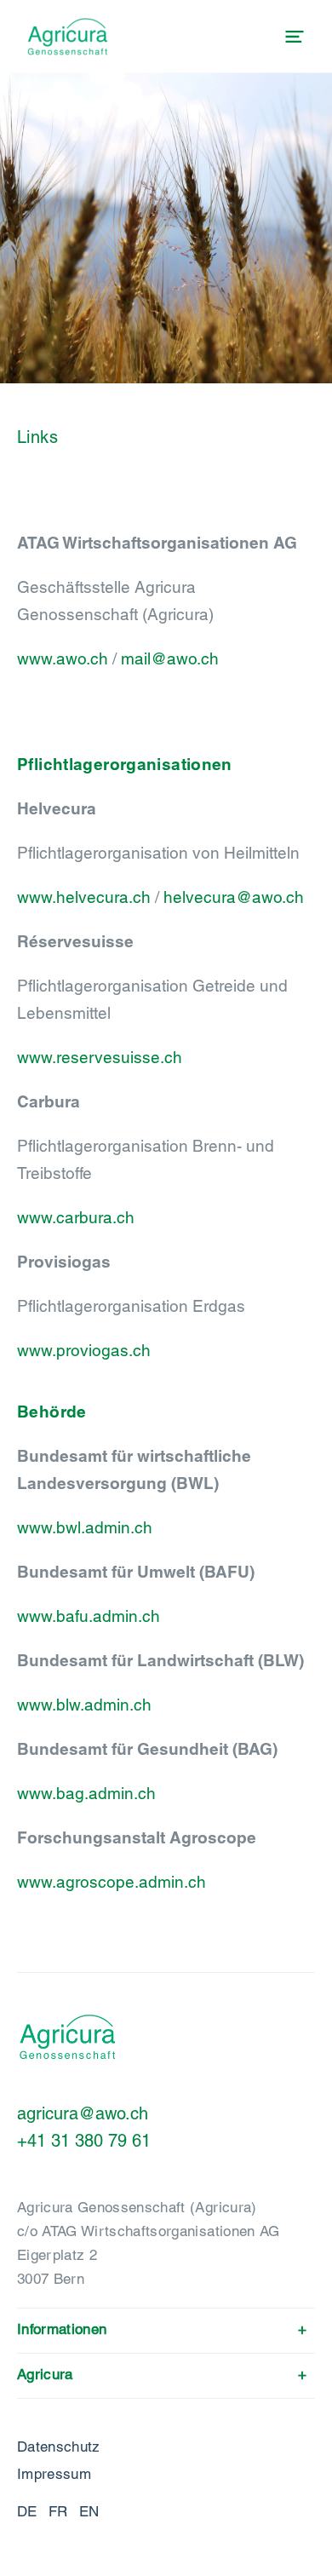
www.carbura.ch (76, 1217)
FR (58, 2511)
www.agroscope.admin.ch (112, 1882)
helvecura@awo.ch (234, 897)
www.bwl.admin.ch (85, 1527)
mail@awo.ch (170, 658)
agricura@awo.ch (83, 2113)
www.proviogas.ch (84, 1350)
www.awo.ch (63, 658)
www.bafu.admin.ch (89, 1616)
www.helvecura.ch (84, 897)
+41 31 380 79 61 (84, 2141)
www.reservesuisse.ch (100, 1057)
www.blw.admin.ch (84, 1705)
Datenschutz (59, 2447)
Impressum (54, 2474)
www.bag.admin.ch (86, 1793)
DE (27, 2511)
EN (89, 2511)
